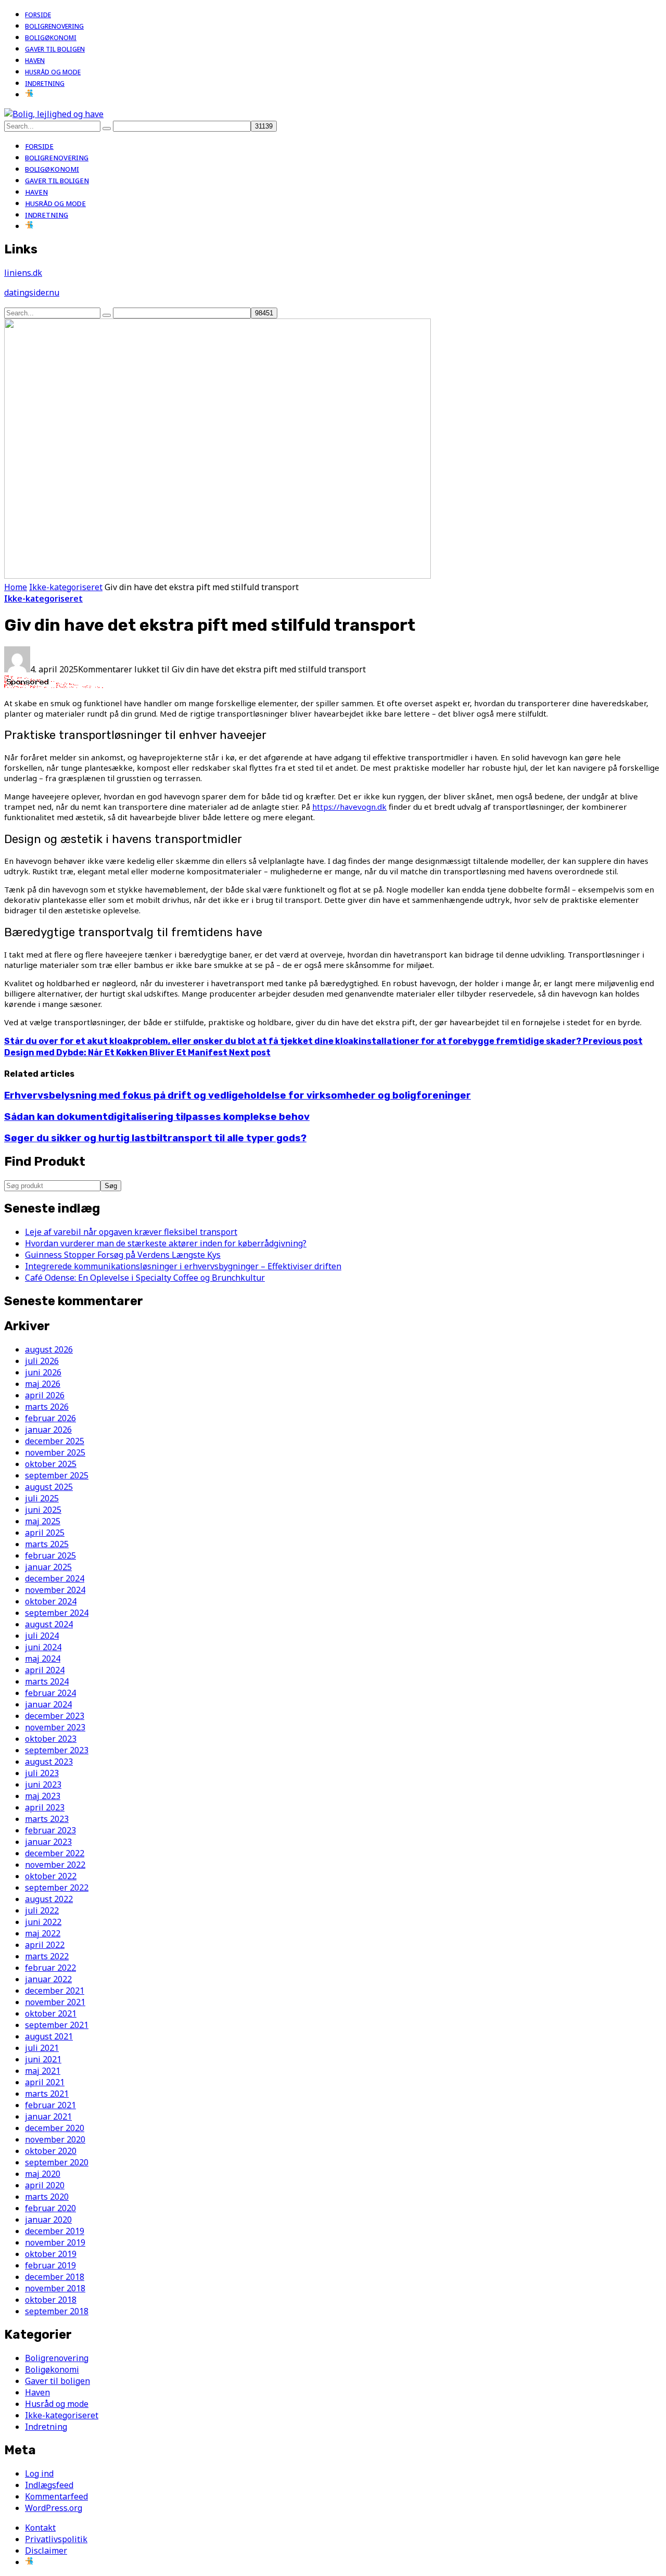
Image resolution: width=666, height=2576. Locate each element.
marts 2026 (47, 1407)
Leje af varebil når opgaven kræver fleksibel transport (131, 1232)
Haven (35, 61)
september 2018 (57, 2311)
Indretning (45, 84)
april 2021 (45, 2082)
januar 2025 (48, 1567)
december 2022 (55, 1853)
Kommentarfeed (56, 2496)
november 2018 (55, 2288)
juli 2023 (42, 1773)
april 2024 (45, 1670)
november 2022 (55, 1865)
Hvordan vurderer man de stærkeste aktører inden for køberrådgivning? (166, 1243)
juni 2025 (43, 1510)
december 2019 (55, 2231)
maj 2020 (43, 2174)
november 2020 (55, 2139)
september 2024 (57, 1613)
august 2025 (49, 1487)
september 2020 (57, 2162)
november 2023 (55, 1727)
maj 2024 (43, 1659)
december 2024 (55, 1578)
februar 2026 (50, 1418)
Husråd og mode (53, 72)
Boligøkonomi (51, 38)
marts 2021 (47, 2094)
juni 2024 (43, 1647)
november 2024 (55, 1590)
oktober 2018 (51, 2300)
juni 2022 (43, 1922)
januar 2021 (48, 2116)
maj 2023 (43, 1796)
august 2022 (49, 1899)
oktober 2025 (51, 1464)
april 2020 (45, 2185)
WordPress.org (54, 2508)
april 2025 (45, 1533)
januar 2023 (48, 1842)
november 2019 (55, 2242)
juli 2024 (42, 1636)
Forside (38, 15)
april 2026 (45, 1395)
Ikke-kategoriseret (66, 587)
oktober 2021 (51, 2013)
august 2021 (49, 2036)
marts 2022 (47, 1956)
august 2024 (49, 1624)
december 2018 (55, 2277)
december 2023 (55, 1716)
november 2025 (55, 1452)
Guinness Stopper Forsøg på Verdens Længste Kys (123, 1255)
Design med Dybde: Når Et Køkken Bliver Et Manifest (137, 1053)
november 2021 (55, 2002)
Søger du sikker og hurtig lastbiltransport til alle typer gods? (155, 1138)
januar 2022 (48, 1979)
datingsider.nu (32, 292)
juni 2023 (43, 1784)
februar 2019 (50, 2265)
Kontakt (40, 2528)
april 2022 (45, 1945)
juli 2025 (42, 1498)
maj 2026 (43, 1384)
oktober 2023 (51, 1739)
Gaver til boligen (55, 49)
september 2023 (57, 1750)
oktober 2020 (51, 2151)
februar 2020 (50, 2208)
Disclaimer (46, 2551)
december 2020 (55, 2128)
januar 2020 (48, 2220)
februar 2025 (50, 1555)
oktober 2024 (51, 1601)
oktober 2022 (51, 1876)
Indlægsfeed (49, 2485)
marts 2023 (47, 1819)
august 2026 (49, 1349)
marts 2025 (47, 1544)
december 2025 (55, 1441)
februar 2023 (50, 1830)
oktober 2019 (51, 2254)
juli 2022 (42, 1910)
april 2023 (45, 1807)
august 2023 (49, 1762)
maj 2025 (43, 1521)
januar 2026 (48, 1430)
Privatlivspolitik (56, 2539)
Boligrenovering (54, 26)
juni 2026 (43, 1372)
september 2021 (57, 2025)
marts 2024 (47, 1681)
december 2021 (55, 1991)
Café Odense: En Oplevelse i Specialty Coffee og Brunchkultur (145, 1278)
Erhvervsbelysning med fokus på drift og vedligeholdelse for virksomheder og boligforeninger (238, 1095)
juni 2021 (43, 2059)
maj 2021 (43, 2071)
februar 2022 (50, 1968)
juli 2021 (42, 2048)
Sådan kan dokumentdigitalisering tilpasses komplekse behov (157, 1117)
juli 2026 (42, 1361)
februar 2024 (50, 1693)
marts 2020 (47, 2197)
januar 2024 (48, 1704)
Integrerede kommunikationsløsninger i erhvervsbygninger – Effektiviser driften (183, 1266)
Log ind (39, 2473)
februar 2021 (50, 2105)
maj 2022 (43, 1933)
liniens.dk (23, 273)
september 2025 (57, 1475)
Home (16, 587)
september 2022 (57, 1888)
